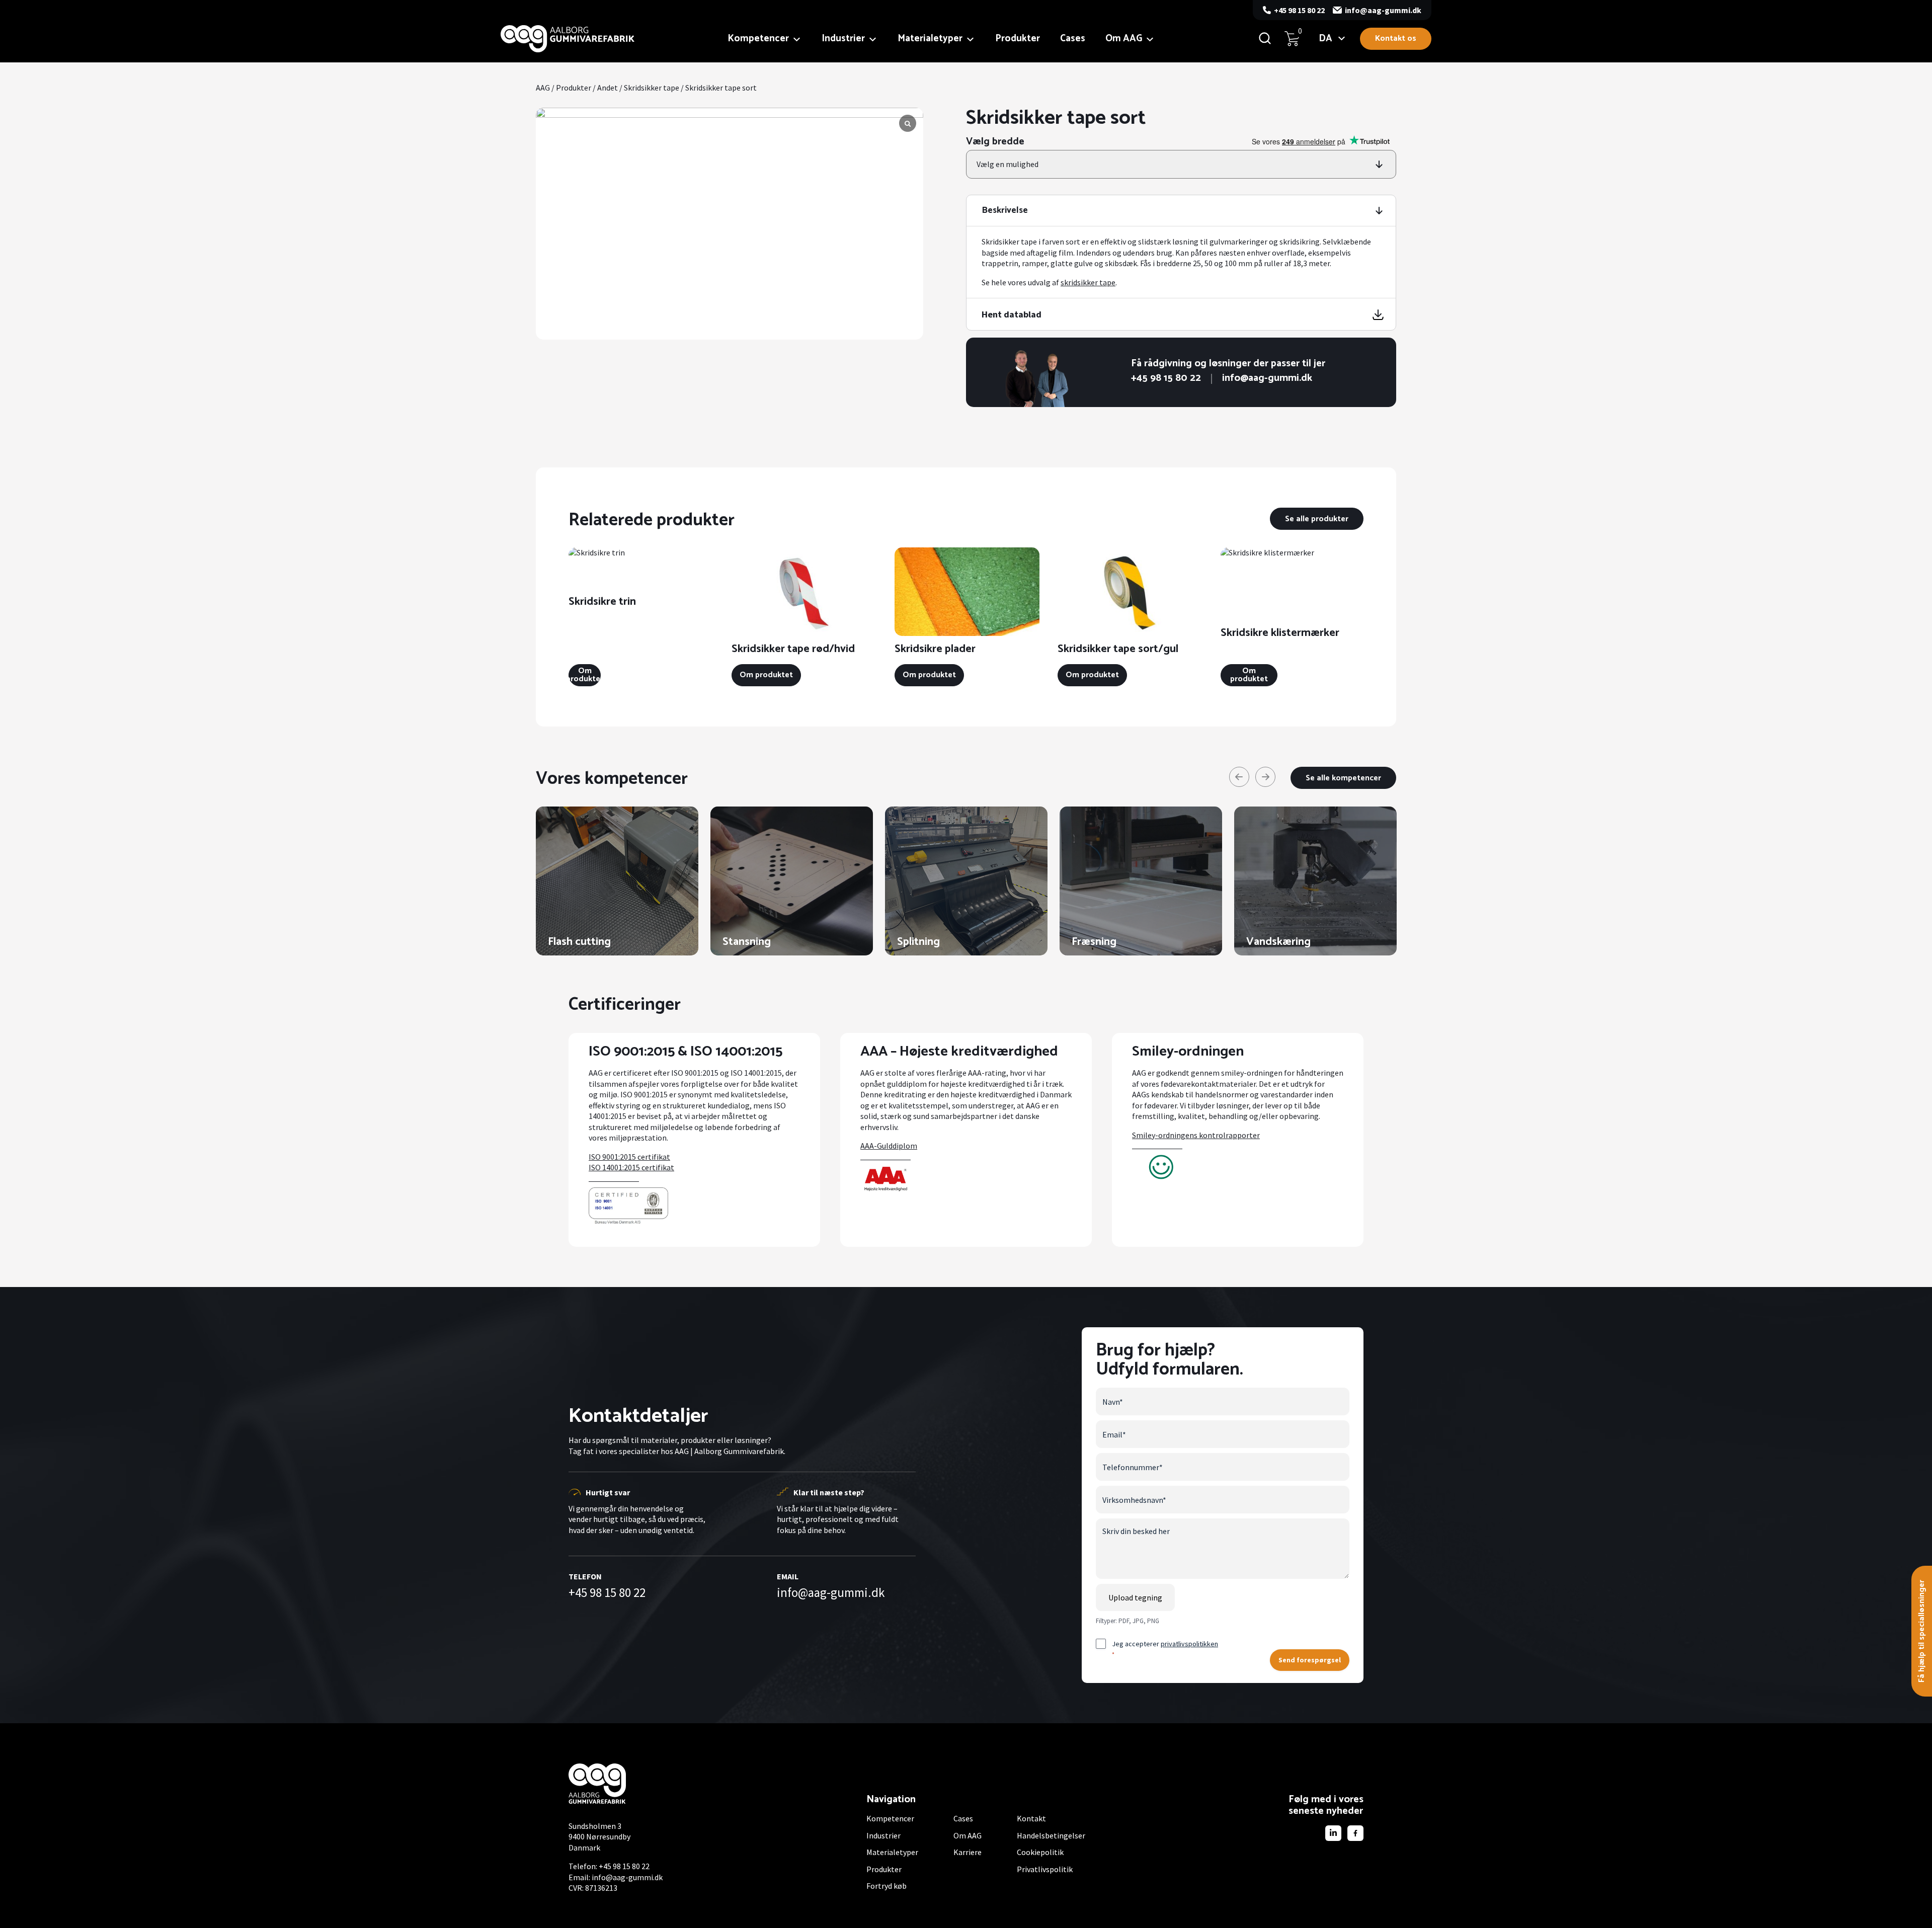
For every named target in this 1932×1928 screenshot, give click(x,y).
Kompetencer (758, 38)
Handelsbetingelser (1051, 1835)
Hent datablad (1012, 314)
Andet (608, 88)
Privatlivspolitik (1045, 1869)
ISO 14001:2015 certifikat (631, 1167)
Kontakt (1031, 1818)
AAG (543, 88)
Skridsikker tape (652, 88)
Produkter (1018, 38)
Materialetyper (930, 38)
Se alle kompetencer (1343, 778)
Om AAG (1124, 38)
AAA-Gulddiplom (889, 1146)
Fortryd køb (887, 1886)
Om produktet (585, 675)
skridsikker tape (1088, 282)
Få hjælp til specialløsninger (1922, 1631)
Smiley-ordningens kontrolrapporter (1196, 1135)
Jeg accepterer (1165, 1649)
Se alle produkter (1317, 519)
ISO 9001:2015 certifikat (629, 1157)
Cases (1073, 38)
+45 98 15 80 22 (1299, 10)
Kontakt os (1396, 38)
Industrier (843, 38)
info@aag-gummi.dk (1383, 10)
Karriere (968, 1852)
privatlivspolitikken (1189, 1644)
